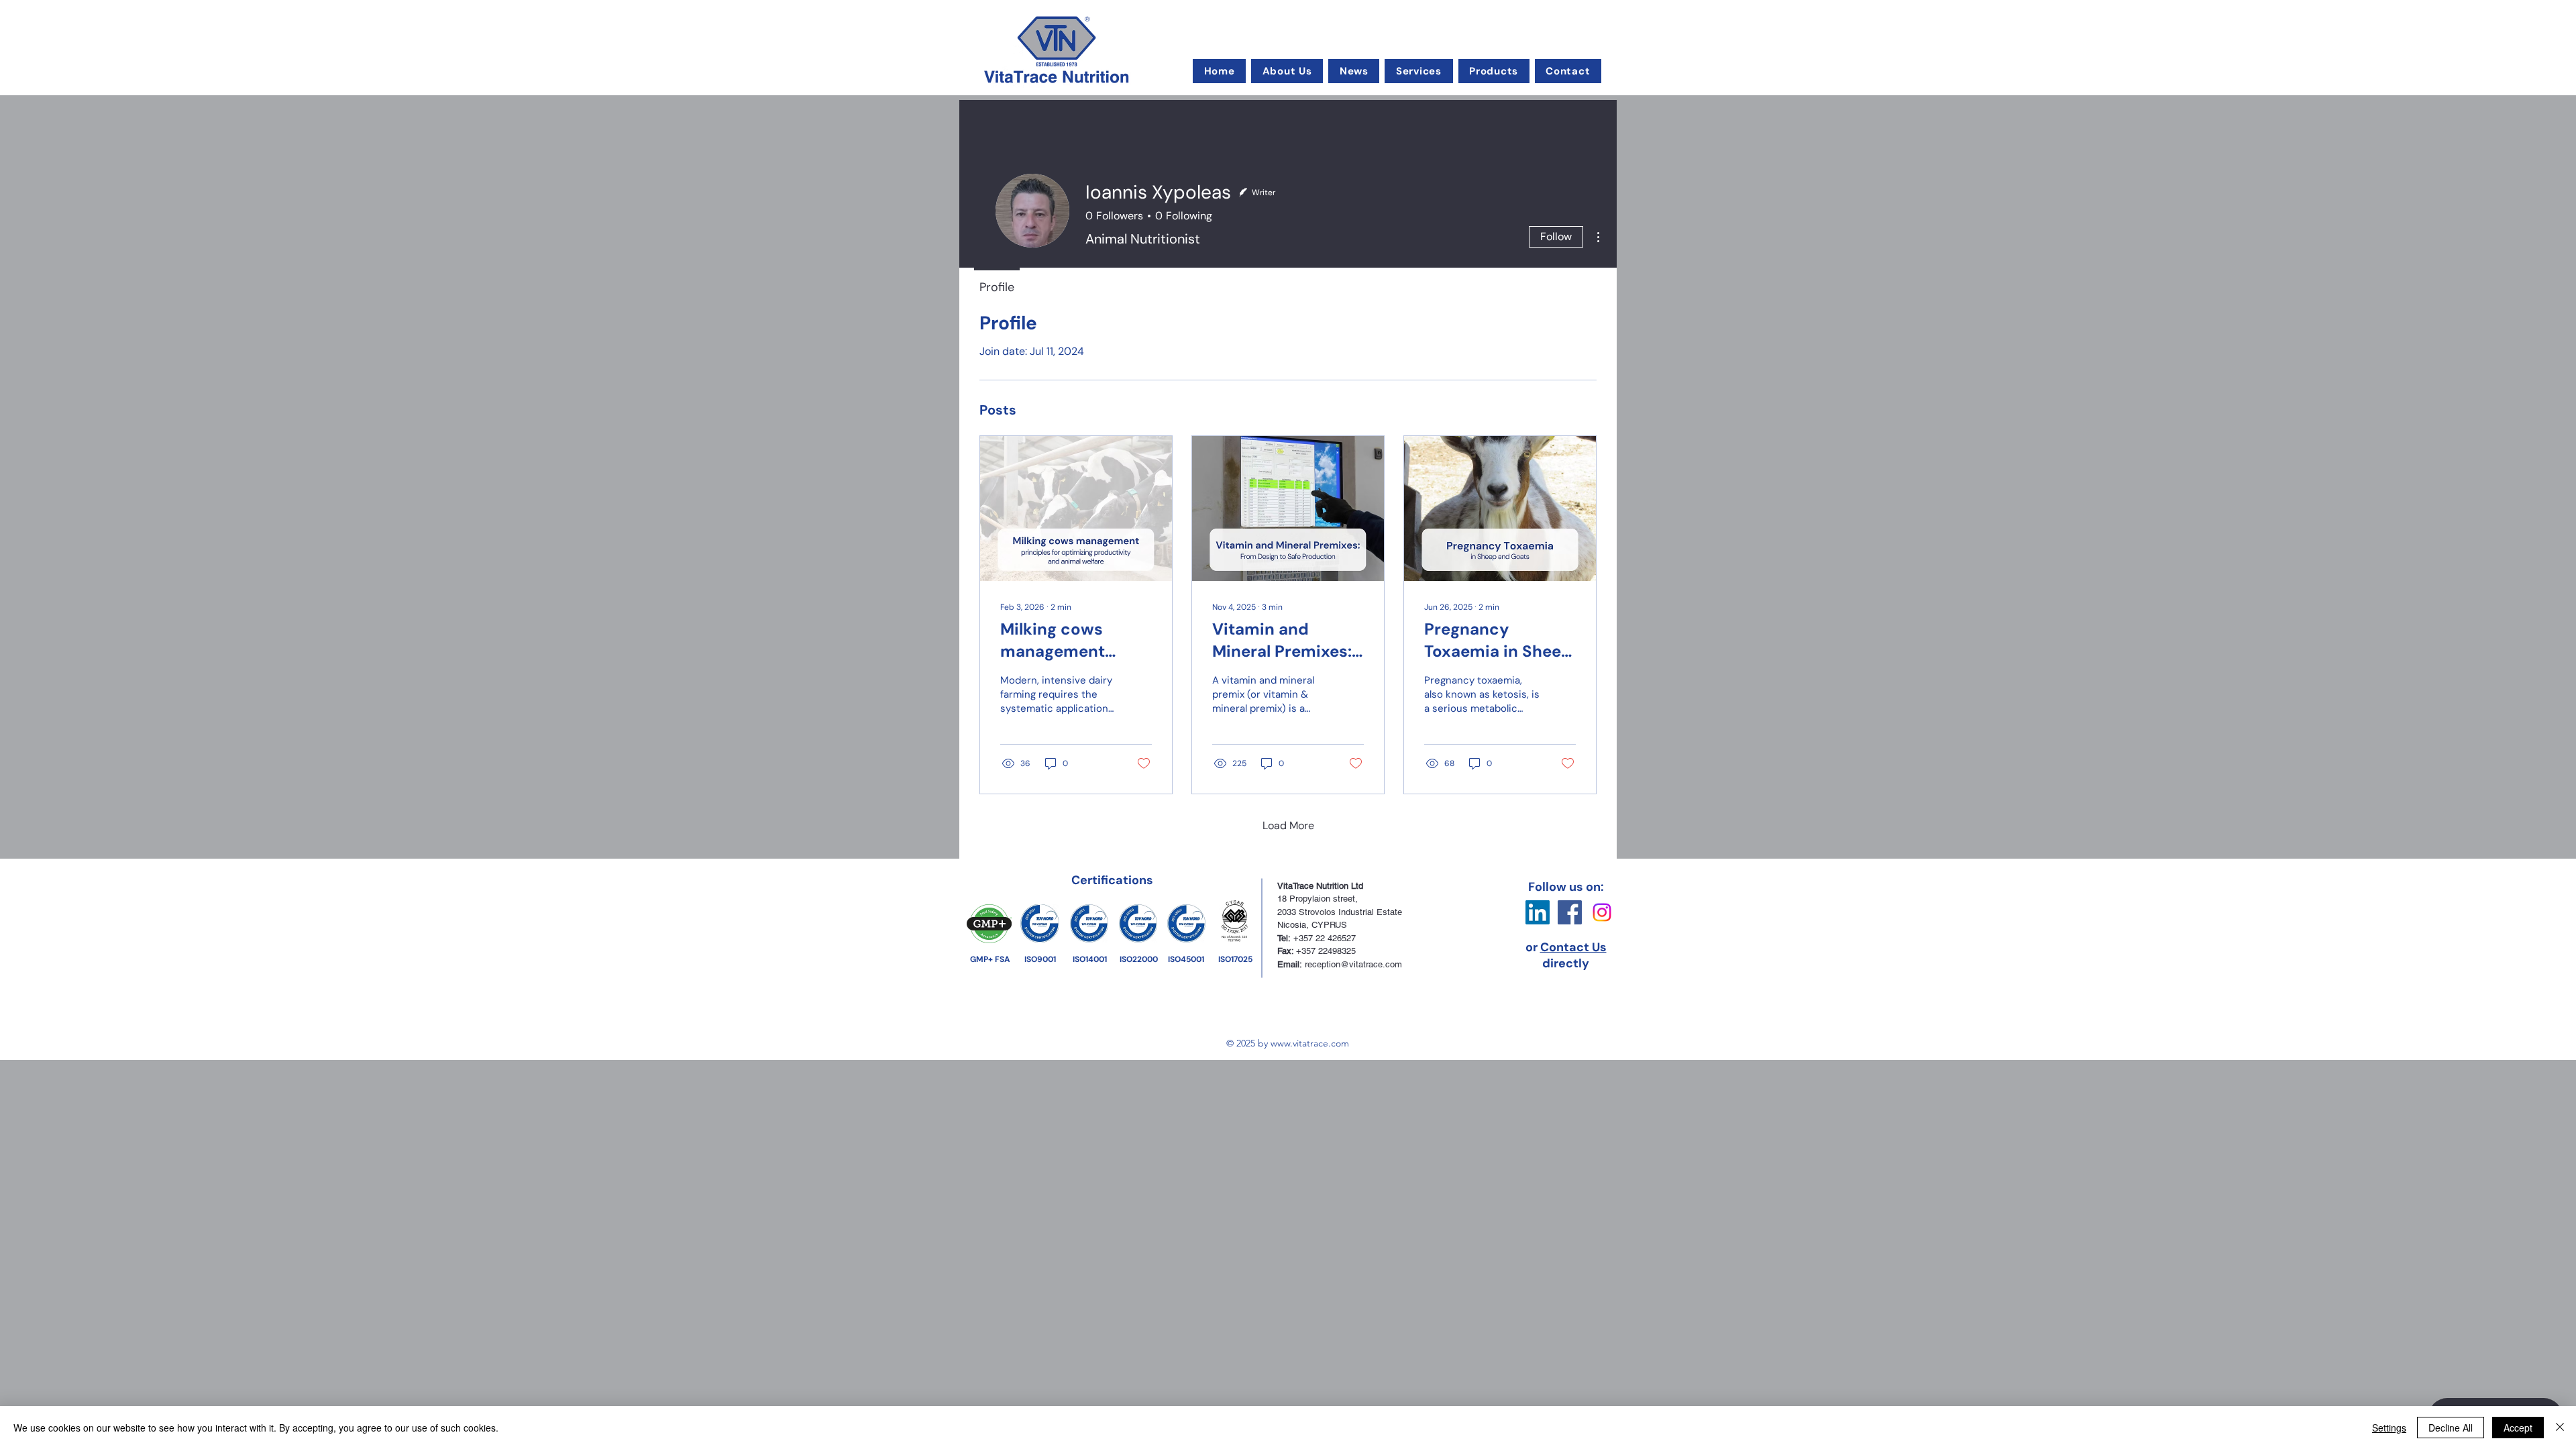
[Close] (2560, 1428)
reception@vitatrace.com (1353, 964)
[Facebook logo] (1570, 912)
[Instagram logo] (1602, 912)
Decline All (2451, 1428)
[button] (1287, 71)
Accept (2518, 1428)
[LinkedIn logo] (1538, 912)
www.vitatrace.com (1310, 1043)
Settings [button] (2389, 1428)
